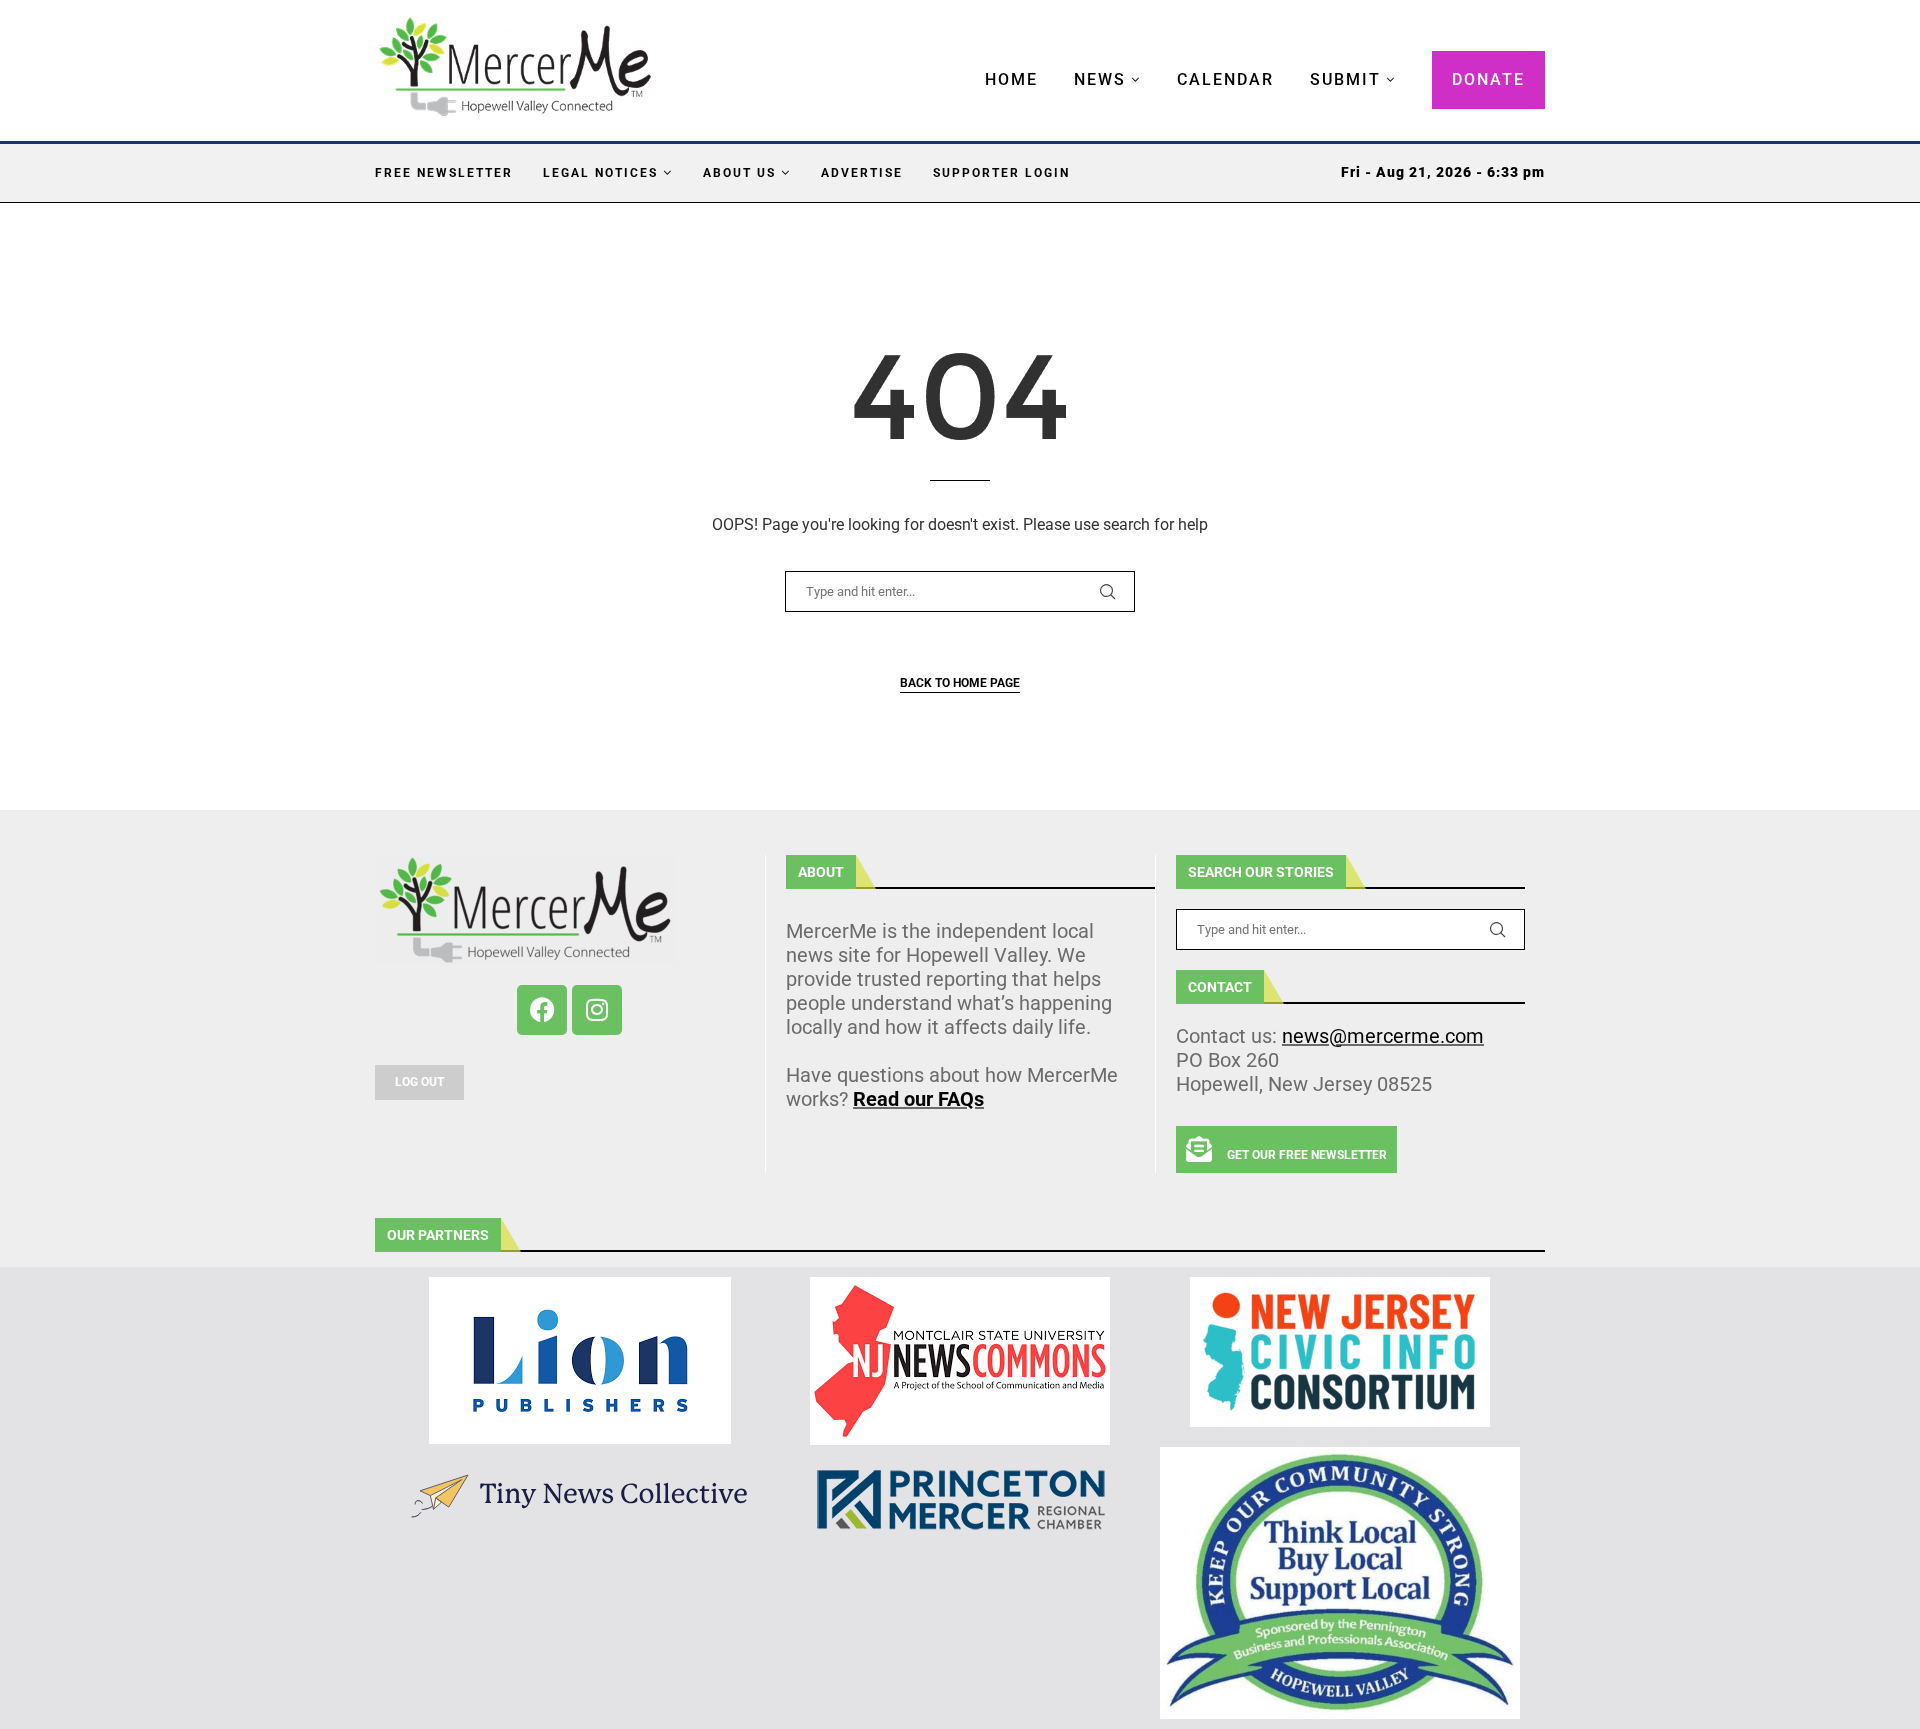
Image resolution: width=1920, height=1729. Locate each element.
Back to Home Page (960, 683)
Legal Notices (600, 173)
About (821, 872)
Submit (1345, 79)
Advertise (862, 173)
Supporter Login (1001, 173)
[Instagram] (597, 1010)
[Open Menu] (964, 60)
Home (1011, 79)
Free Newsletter (444, 173)
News (1100, 79)
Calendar (1225, 79)
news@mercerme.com (1383, 1036)
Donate (1488, 79)
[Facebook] (542, 1010)
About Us (739, 173)
